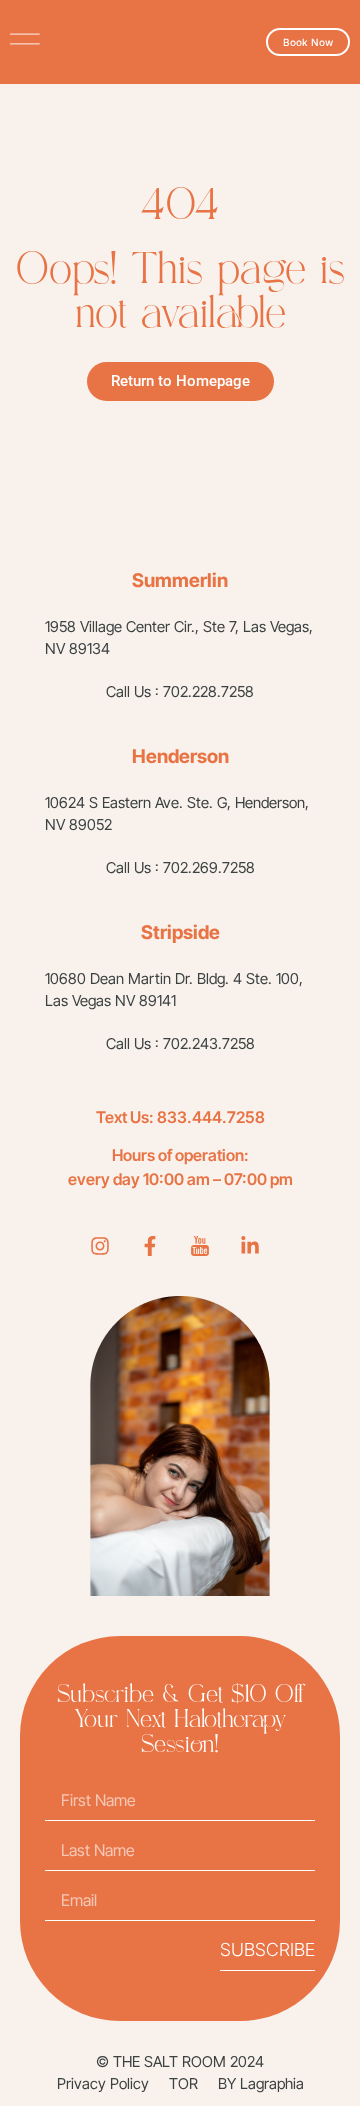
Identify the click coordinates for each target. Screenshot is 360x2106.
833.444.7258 (211, 1117)
